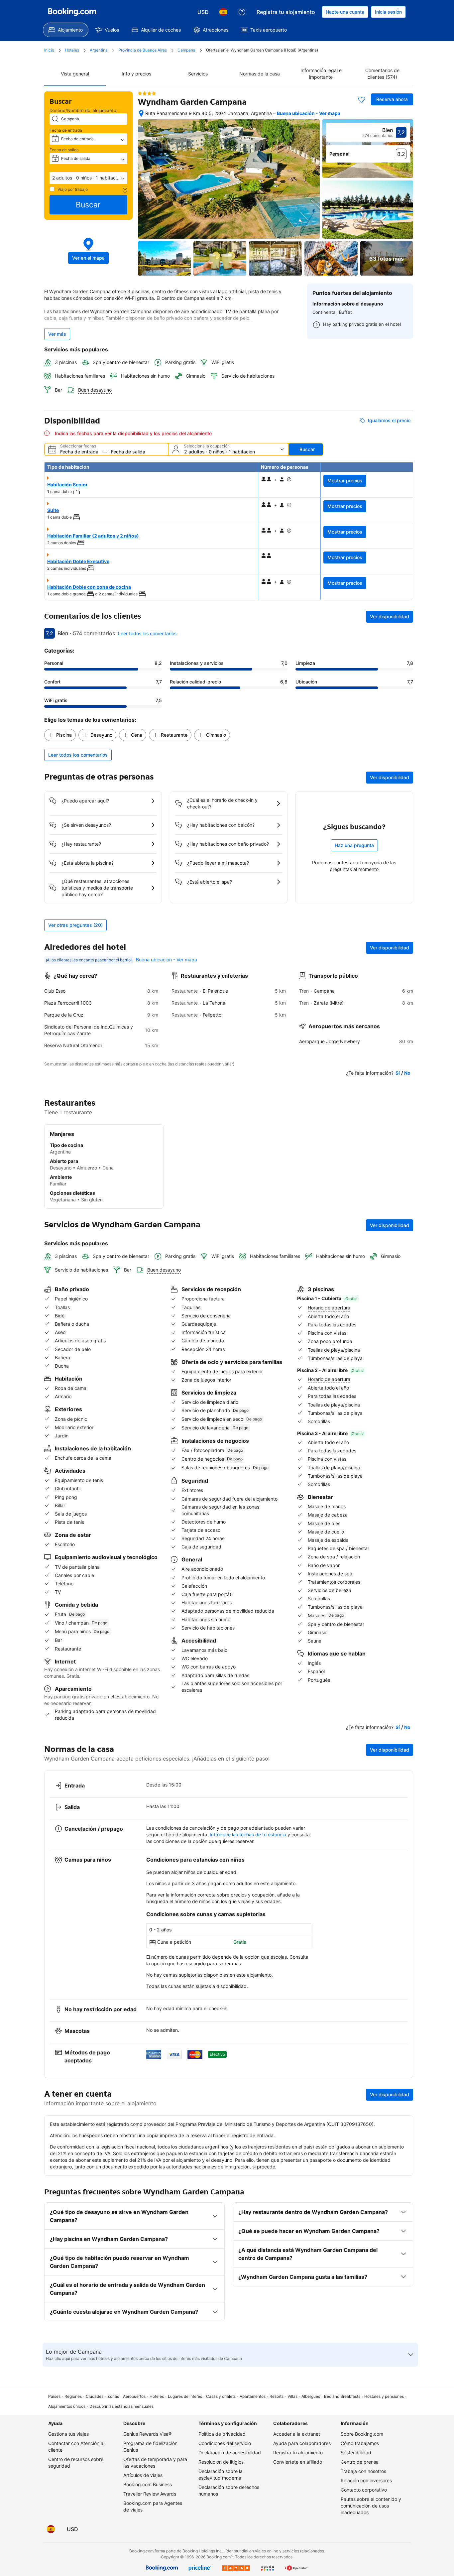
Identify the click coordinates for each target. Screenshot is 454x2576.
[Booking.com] (72, 12)
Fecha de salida (64, 150)
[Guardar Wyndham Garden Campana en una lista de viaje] (362, 99)
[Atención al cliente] (242, 12)
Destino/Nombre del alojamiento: (84, 110)
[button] (88, 178)
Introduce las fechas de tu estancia (248, 1835)
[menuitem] (66, 30)
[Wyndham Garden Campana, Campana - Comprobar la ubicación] (141, 113)
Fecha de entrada (66, 130)
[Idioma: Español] (223, 12)
